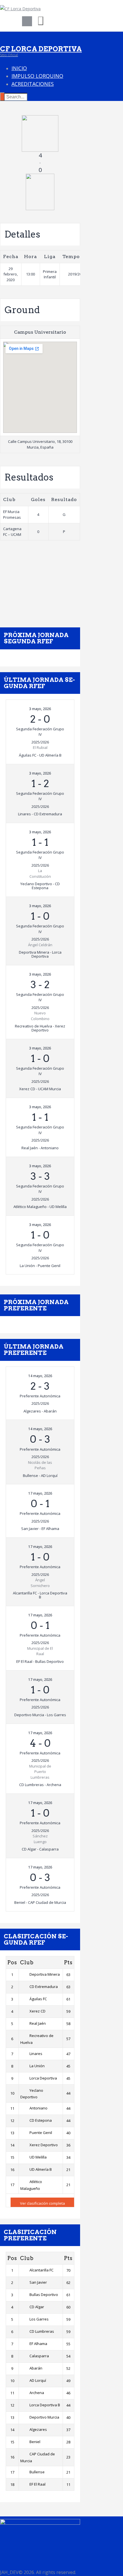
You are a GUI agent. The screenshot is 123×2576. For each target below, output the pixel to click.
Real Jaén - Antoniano (40, 1148)
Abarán (36, 2368)
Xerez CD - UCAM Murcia (40, 1089)
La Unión (37, 2066)
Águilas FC (38, 1999)
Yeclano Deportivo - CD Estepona (40, 886)
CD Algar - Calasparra (40, 1849)
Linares (36, 2054)
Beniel (35, 2442)
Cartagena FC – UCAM (12, 532)
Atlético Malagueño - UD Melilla (40, 1207)
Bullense (37, 2472)
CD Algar (37, 2307)
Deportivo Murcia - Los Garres (40, 1715)
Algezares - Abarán (40, 1411)
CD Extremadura (44, 1987)
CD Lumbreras (42, 2331)
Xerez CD (37, 2011)
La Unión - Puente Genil (40, 1266)
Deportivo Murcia (44, 2417)
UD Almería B (41, 2169)
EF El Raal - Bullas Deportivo (40, 1661)
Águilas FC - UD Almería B (40, 755)
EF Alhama (38, 2344)
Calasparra (39, 2356)
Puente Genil (41, 2133)
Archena (37, 2393)
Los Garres (39, 2319)
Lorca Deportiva (43, 2078)
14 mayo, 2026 (40, 1376)
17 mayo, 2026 (40, 1493)
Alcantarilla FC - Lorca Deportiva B (40, 1595)
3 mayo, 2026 (40, 709)
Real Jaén (38, 2023)
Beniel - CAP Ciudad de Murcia (40, 1902)
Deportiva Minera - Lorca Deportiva (40, 954)
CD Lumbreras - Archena (40, 1785)
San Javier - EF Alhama (40, 1529)
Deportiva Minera (45, 1974)
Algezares (38, 2429)
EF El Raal (37, 2484)
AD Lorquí (38, 2380)
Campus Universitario (40, 332)
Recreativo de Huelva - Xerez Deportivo (40, 1028)
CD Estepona (41, 2120)
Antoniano (38, 2108)
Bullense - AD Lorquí (40, 1476)
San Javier (38, 2282)
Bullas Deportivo (44, 2295)
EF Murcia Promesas (12, 514)
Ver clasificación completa (42, 2203)
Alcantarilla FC (41, 2270)
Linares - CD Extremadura (40, 814)
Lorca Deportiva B (45, 2405)
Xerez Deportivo (44, 2145)
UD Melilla (38, 2157)
